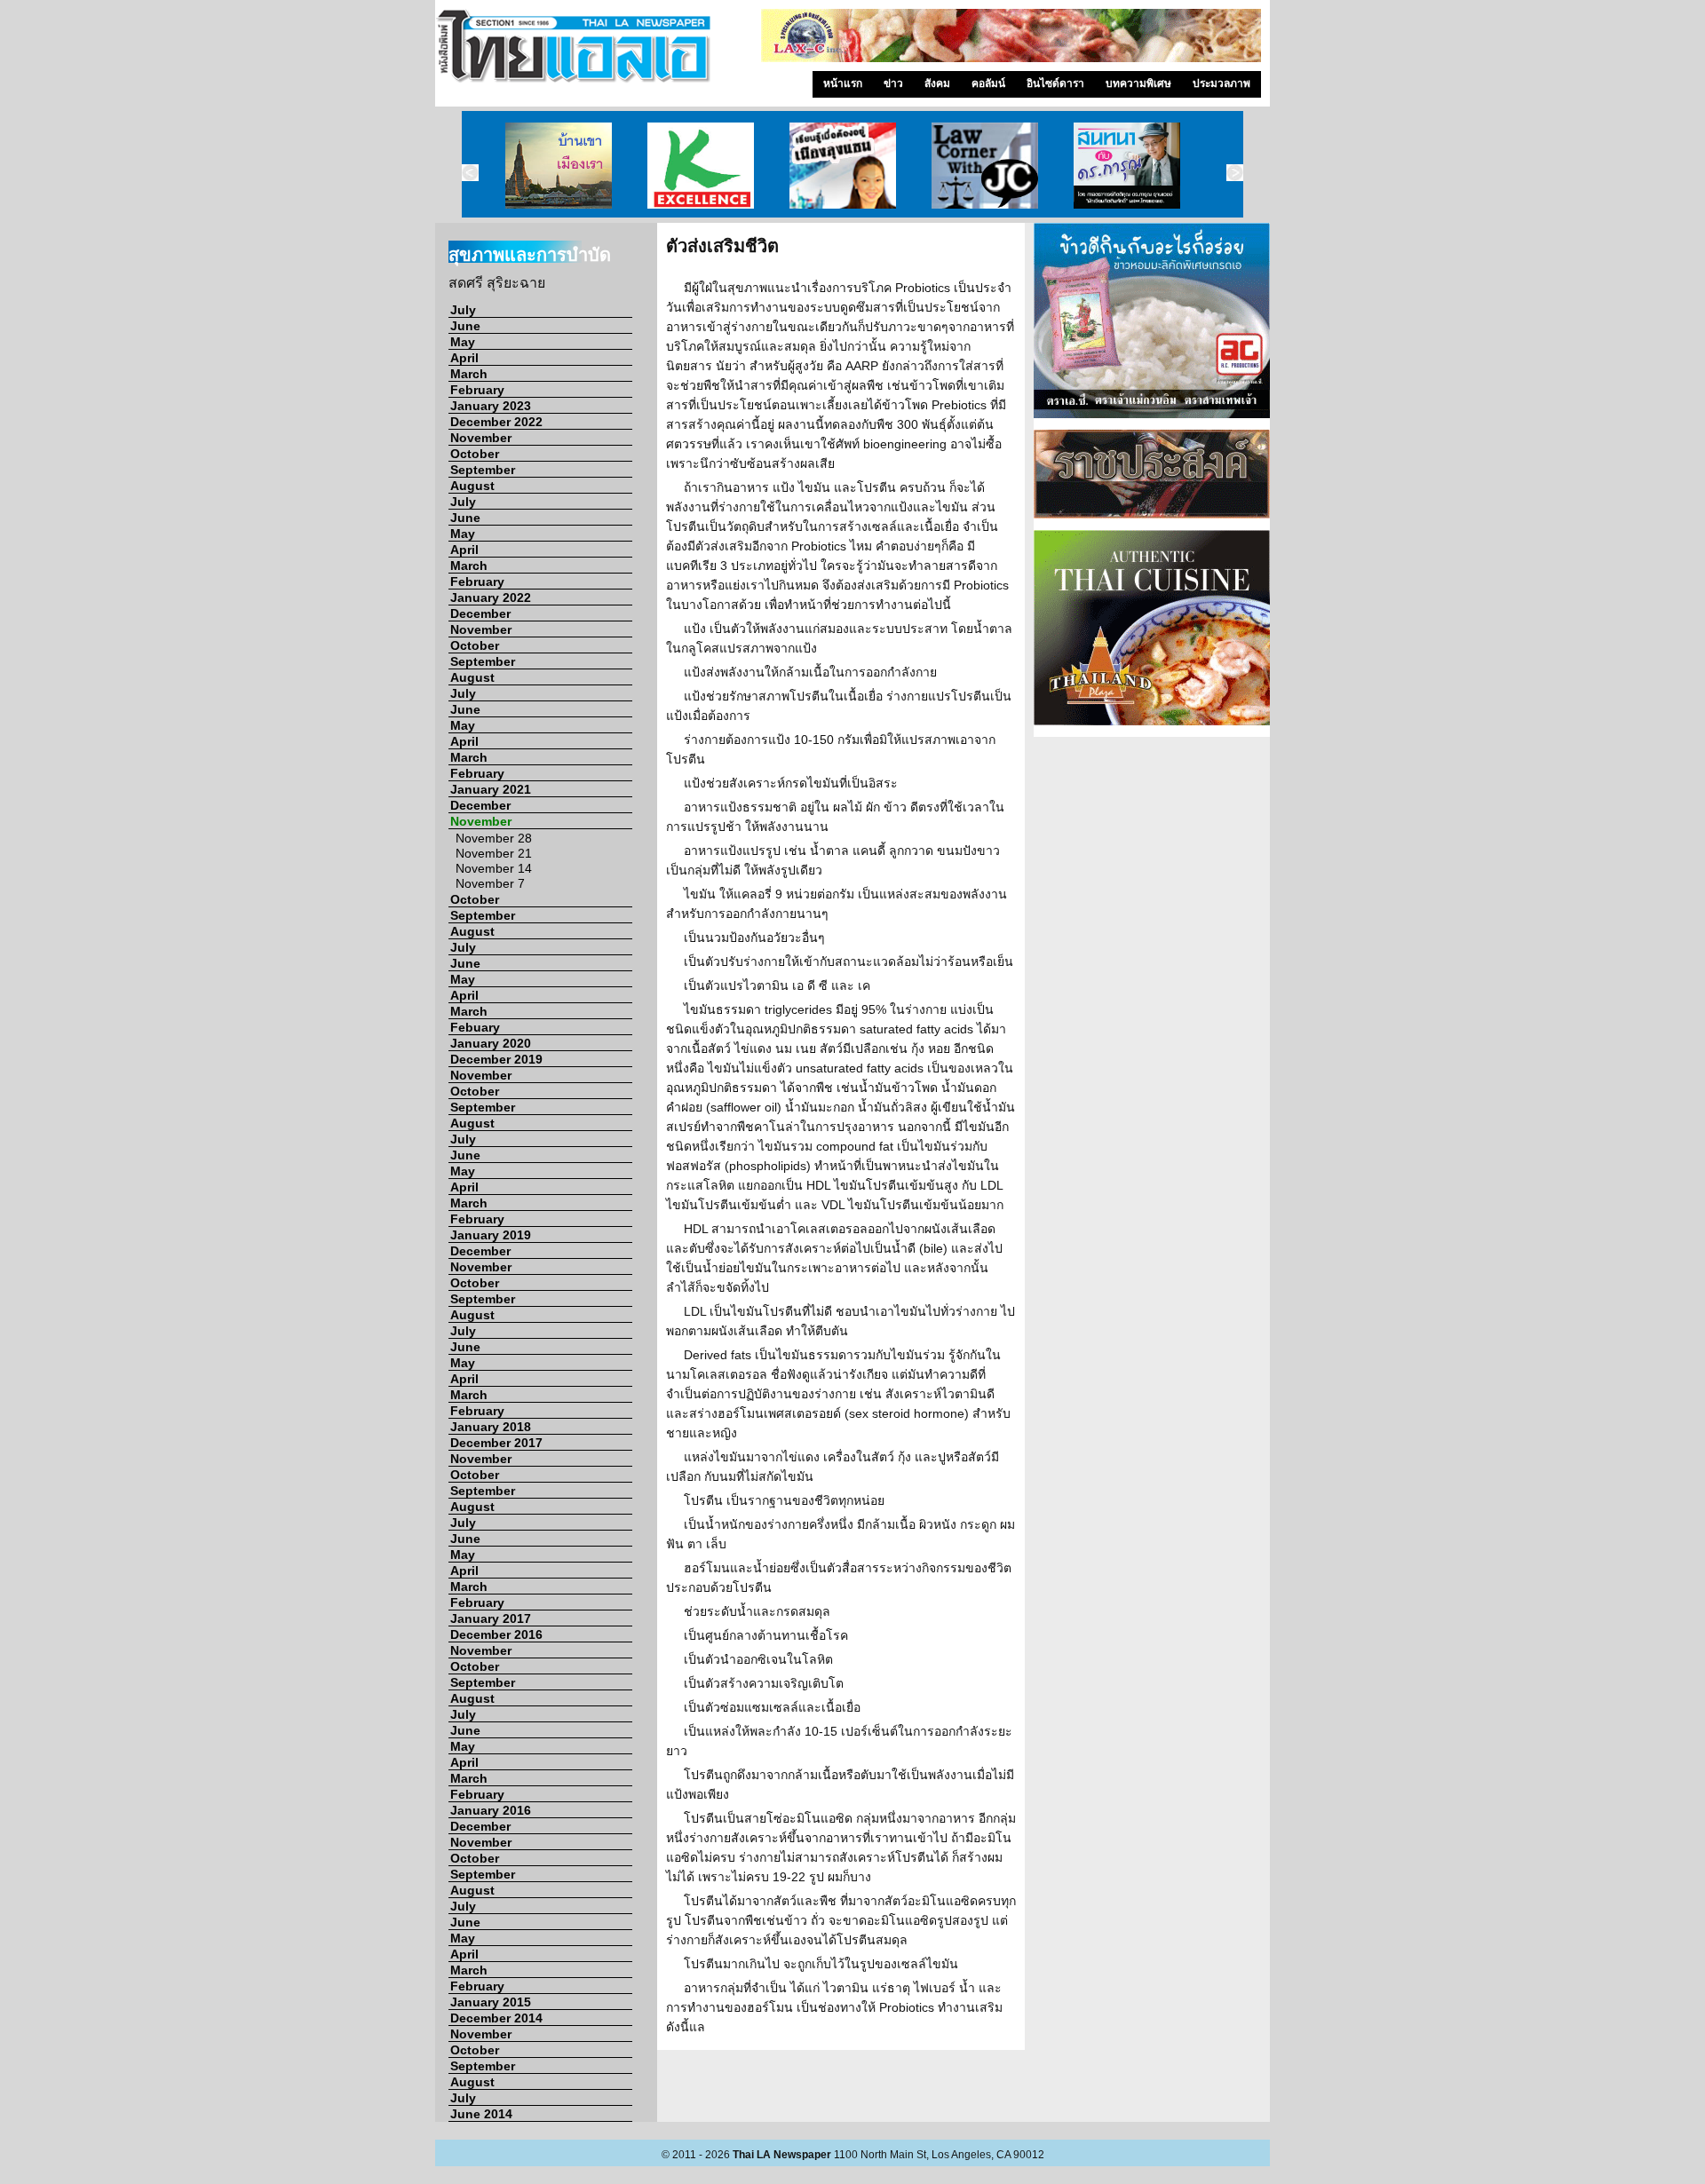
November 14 (494, 868)
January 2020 (491, 1043)
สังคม (937, 83)
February (477, 390)
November (481, 438)
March (469, 374)
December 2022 (496, 422)
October (475, 454)
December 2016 (496, 1634)
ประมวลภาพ (1221, 83)
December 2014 (496, 2018)
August (472, 486)
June (465, 326)
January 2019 (491, 1235)
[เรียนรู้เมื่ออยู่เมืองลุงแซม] (843, 164)
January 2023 (491, 406)
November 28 (494, 838)
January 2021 (491, 789)
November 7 (490, 883)
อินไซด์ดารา (1055, 83)
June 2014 (481, 2114)
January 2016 (491, 1810)
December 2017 (496, 1443)
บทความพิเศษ (1138, 83)
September (483, 470)
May (463, 342)
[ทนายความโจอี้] (985, 164)
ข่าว (893, 83)
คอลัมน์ (988, 83)
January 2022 (491, 597)
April (464, 358)
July (463, 310)
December (480, 613)
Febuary (475, 1027)
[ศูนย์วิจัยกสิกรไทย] (701, 164)
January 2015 (491, 2002)
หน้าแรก (843, 83)
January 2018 (491, 1427)
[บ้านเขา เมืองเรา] (559, 164)
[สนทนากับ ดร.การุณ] (1127, 164)
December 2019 (496, 1059)
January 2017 (491, 1618)
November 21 (494, 853)
